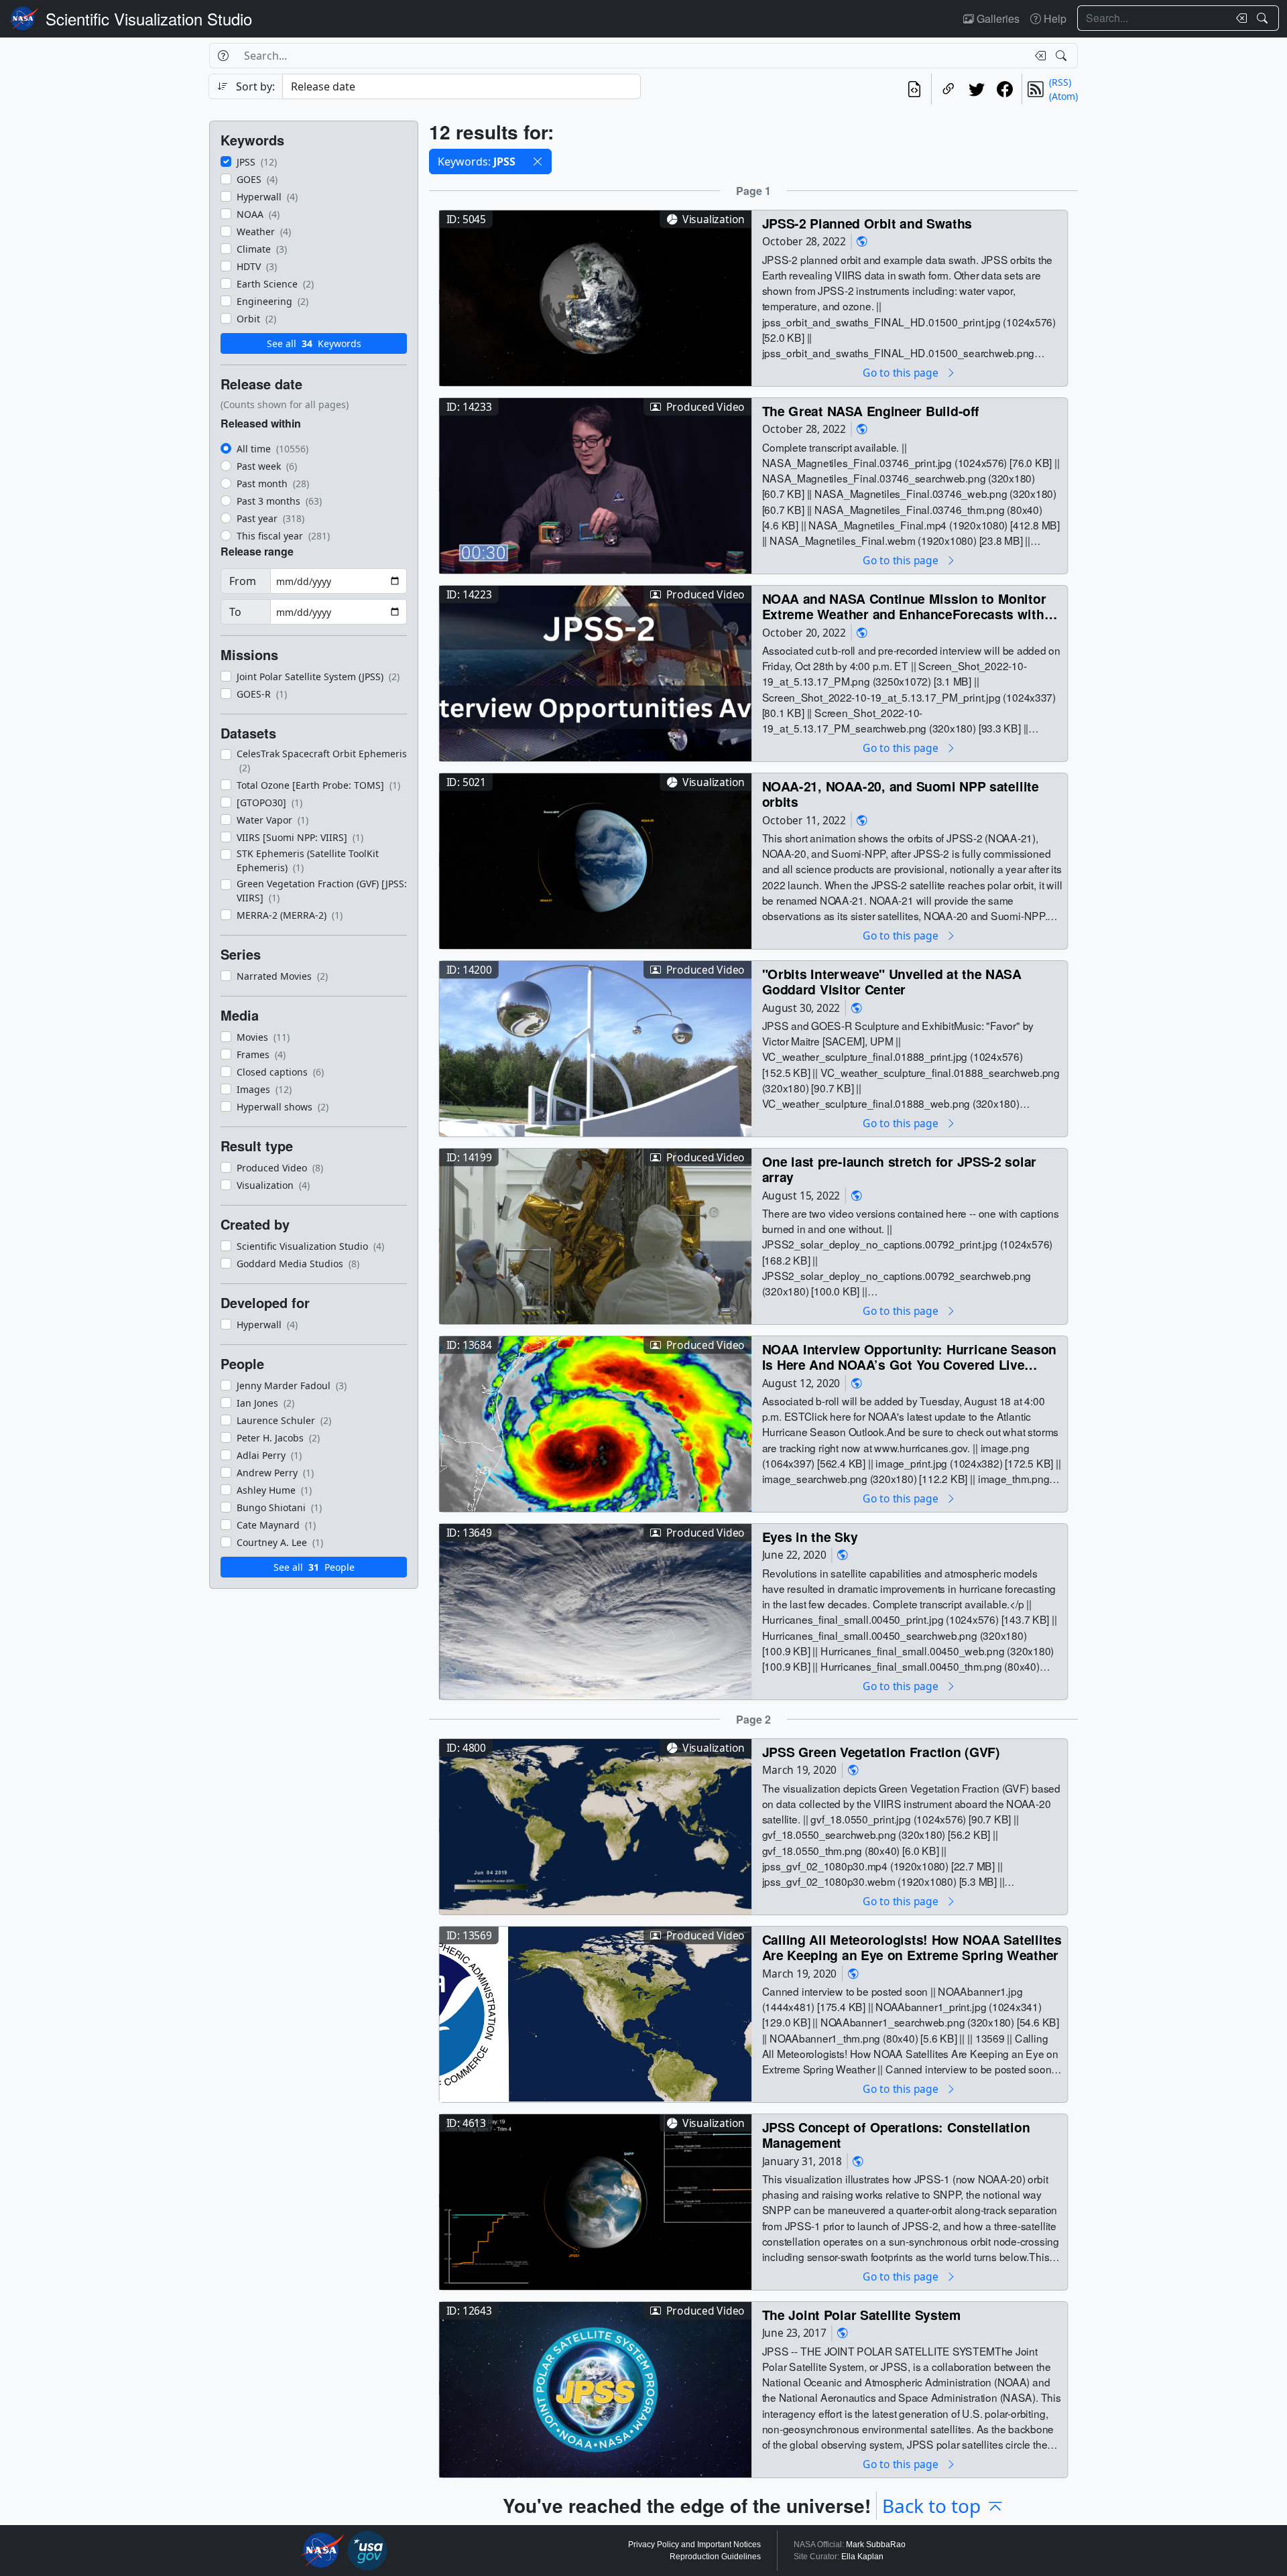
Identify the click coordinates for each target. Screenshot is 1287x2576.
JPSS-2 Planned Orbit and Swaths (867, 223)
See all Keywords (314, 343)
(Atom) (1063, 96)
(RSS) (1060, 82)
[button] (538, 162)
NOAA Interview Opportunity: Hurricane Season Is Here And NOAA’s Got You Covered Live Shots (909, 1357)
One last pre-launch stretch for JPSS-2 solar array (899, 1169)
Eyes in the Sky (810, 1536)
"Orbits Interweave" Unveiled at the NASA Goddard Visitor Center (892, 981)
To (235, 612)
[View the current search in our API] (914, 89)
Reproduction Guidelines (715, 2557)
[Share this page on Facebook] (1005, 89)
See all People (314, 1567)
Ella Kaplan (862, 2557)
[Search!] (1264, 18)
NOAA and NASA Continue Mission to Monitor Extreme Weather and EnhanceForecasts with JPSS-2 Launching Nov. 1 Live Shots (904, 606)
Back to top (931, 2506)
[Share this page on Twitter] (977, 89)
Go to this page (902, 372)
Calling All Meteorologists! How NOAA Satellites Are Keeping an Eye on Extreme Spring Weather (912, 1947)
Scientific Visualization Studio (149, 18)
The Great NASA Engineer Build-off (871, 410)
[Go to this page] (595, 297)
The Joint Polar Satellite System (862, 2314)
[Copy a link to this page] (948, 89)
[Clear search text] (1239, 18)
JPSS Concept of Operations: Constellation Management (896, 2135)
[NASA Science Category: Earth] (862, 242)
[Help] (223, 56)
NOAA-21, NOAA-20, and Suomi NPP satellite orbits (901, 794)
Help (1054, 18)
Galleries (997, 18)
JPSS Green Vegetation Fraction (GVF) (881, 1751)
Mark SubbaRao (876, 2545)
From (243, 581)
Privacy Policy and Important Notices (694, 2545)
